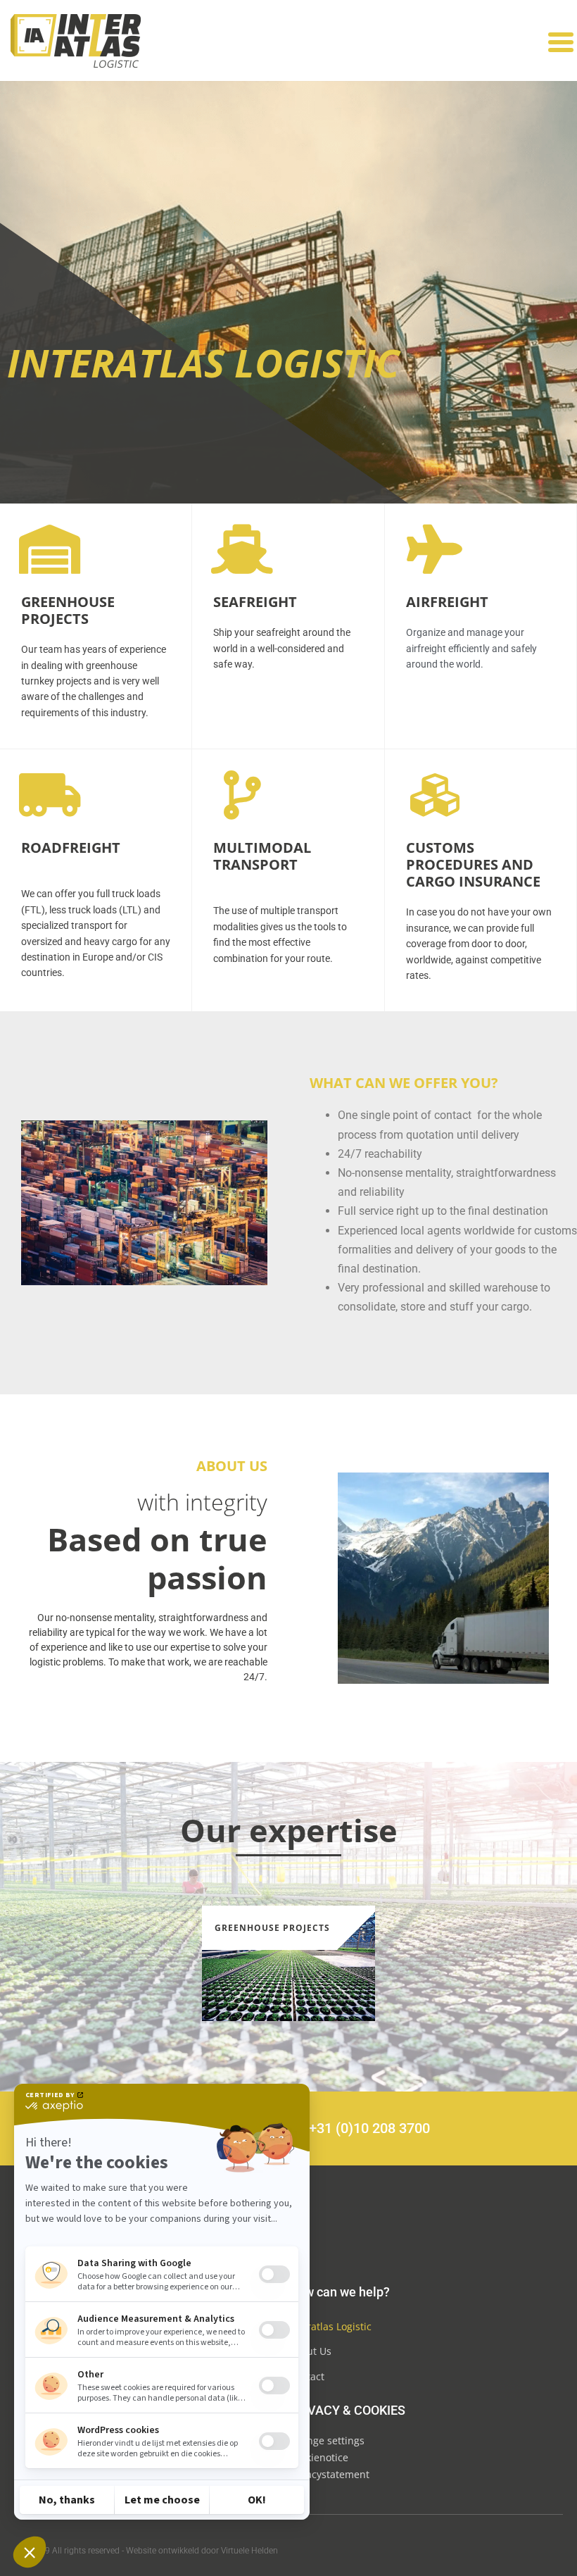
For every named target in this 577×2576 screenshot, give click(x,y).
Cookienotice (318, 2457)
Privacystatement (329, 2474)
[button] (560, 43)
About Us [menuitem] (310, 2351)
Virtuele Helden (249, 2551)
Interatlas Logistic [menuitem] (330, 2326)
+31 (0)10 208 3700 (369, 2128)
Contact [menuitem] (306, 2376)
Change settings (326, 2440)
